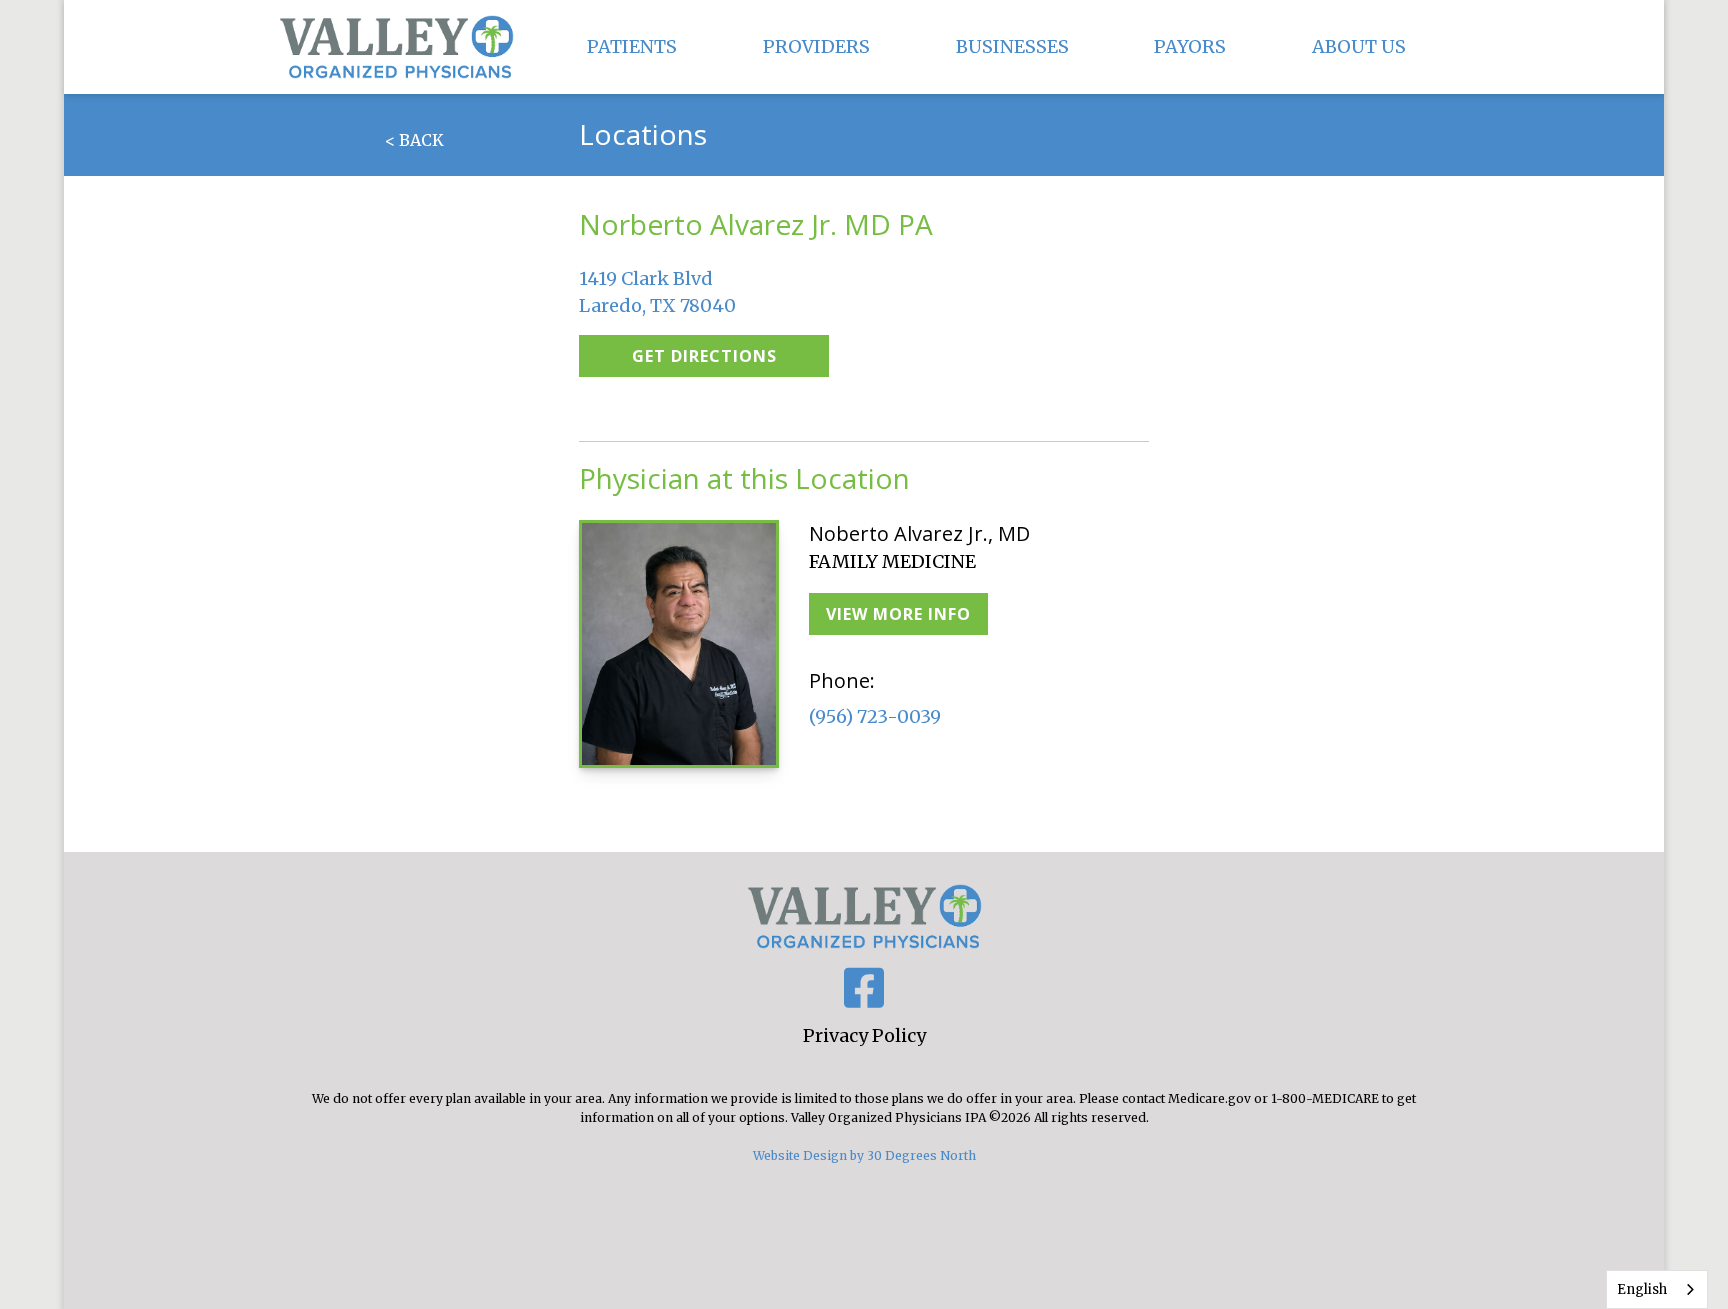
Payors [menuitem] (1190, 46)
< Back (414, 140)
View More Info (898, 614)
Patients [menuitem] (632, 46)
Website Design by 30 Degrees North (864, 1155)
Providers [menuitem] (816, 46)
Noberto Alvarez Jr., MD (919, 533)
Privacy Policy (864, 1035)
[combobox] (1657, 1289)
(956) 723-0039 (875, 716)
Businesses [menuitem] (1012, 46)
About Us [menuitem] (1359, 46)
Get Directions (704, 356)
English (1642, 1289)
